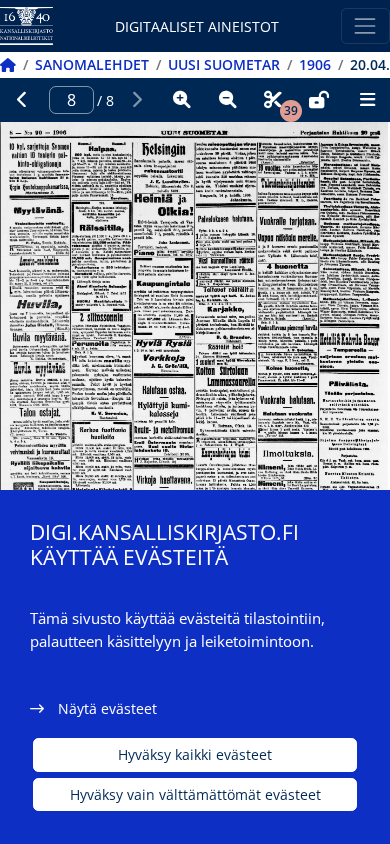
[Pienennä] (228, 100)
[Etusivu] (8, 64)
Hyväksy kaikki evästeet (195, 754)
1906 (315, 64)
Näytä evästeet (107, 708)
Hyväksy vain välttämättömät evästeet (195, 794)
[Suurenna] (182, 100)
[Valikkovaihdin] (365, 25)
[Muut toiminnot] (367, 100)
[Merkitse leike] (273, 100)
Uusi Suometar (224, 64)
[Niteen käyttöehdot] (319, 100)
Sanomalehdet (92, 64)
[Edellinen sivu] (23, 100)
